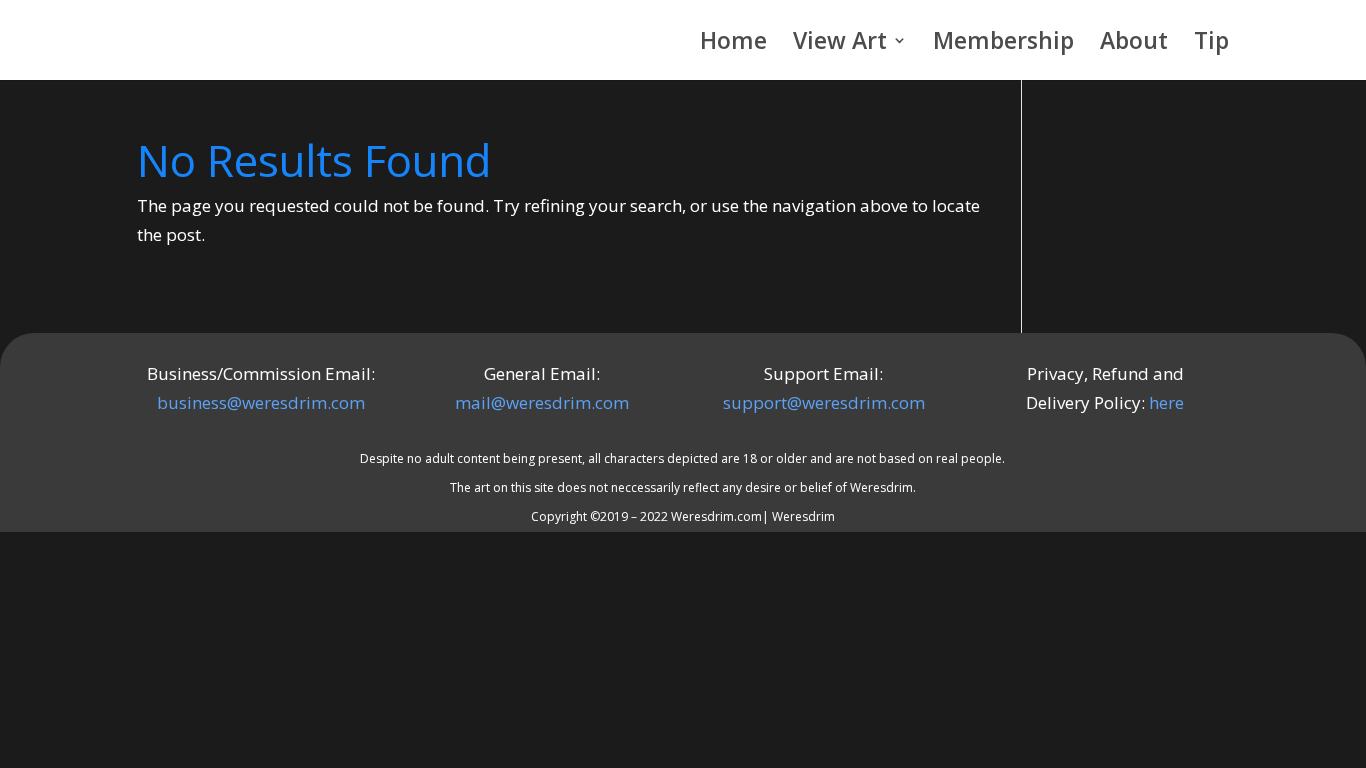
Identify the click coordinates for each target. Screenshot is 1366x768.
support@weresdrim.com (824, 402)
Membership (1003, 44)
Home (733, 44)
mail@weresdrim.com (542, 402)
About (1134, 44)
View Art (840, 44)
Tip (1211, 44)
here (1166, 402)
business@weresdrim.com (261, 402)
